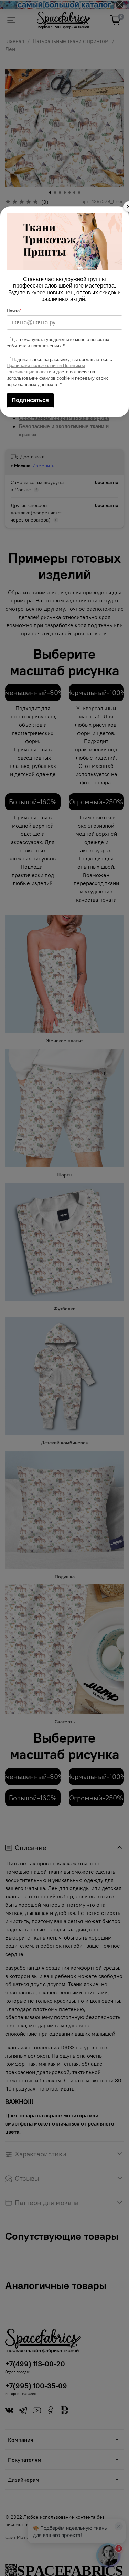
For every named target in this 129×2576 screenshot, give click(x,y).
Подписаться (30, 400)
